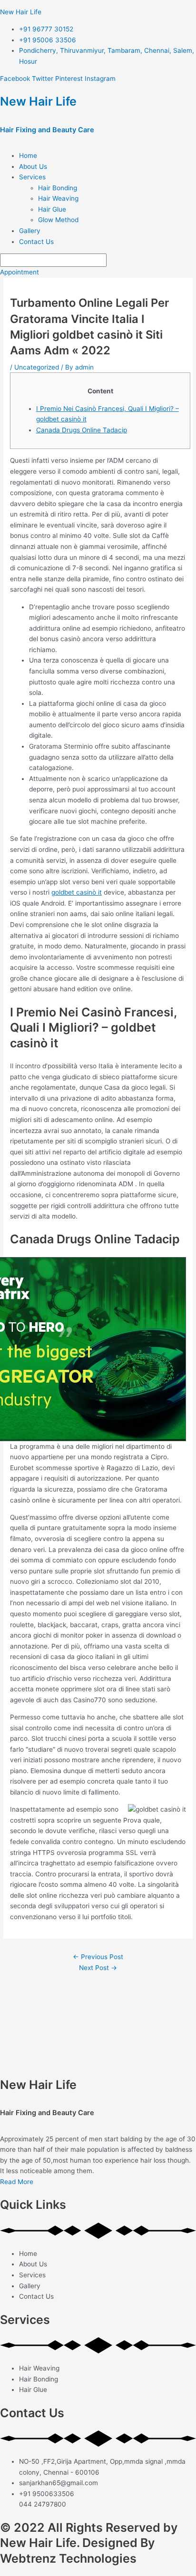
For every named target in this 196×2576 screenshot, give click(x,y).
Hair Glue (52, 209)
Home (28, 156)
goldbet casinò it (77, 892)
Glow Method (58, 220)
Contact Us (36, 242)
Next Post (98, 1968)
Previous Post (98, 1957)
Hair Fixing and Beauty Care (47, 130)
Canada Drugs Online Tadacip (82, 430)
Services (32, 177)
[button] (108, 177)
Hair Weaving (58, 198)
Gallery (30, 231)
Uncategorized (37, 367)
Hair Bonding (58, 188)
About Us (33, 166)
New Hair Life (21, 12)
